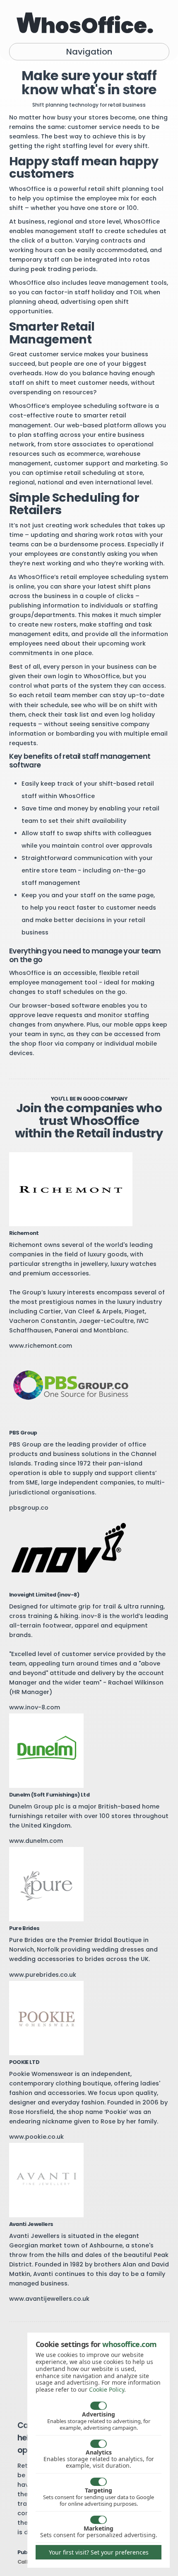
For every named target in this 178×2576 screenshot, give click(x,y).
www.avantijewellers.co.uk (49, 2299)
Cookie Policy (107, 2389)
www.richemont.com (41, 1346)
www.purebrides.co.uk (43, 1975)
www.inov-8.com (35, 1707)
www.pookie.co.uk (36, 2137)
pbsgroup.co (29, 1508)
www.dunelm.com (36, 1841)
